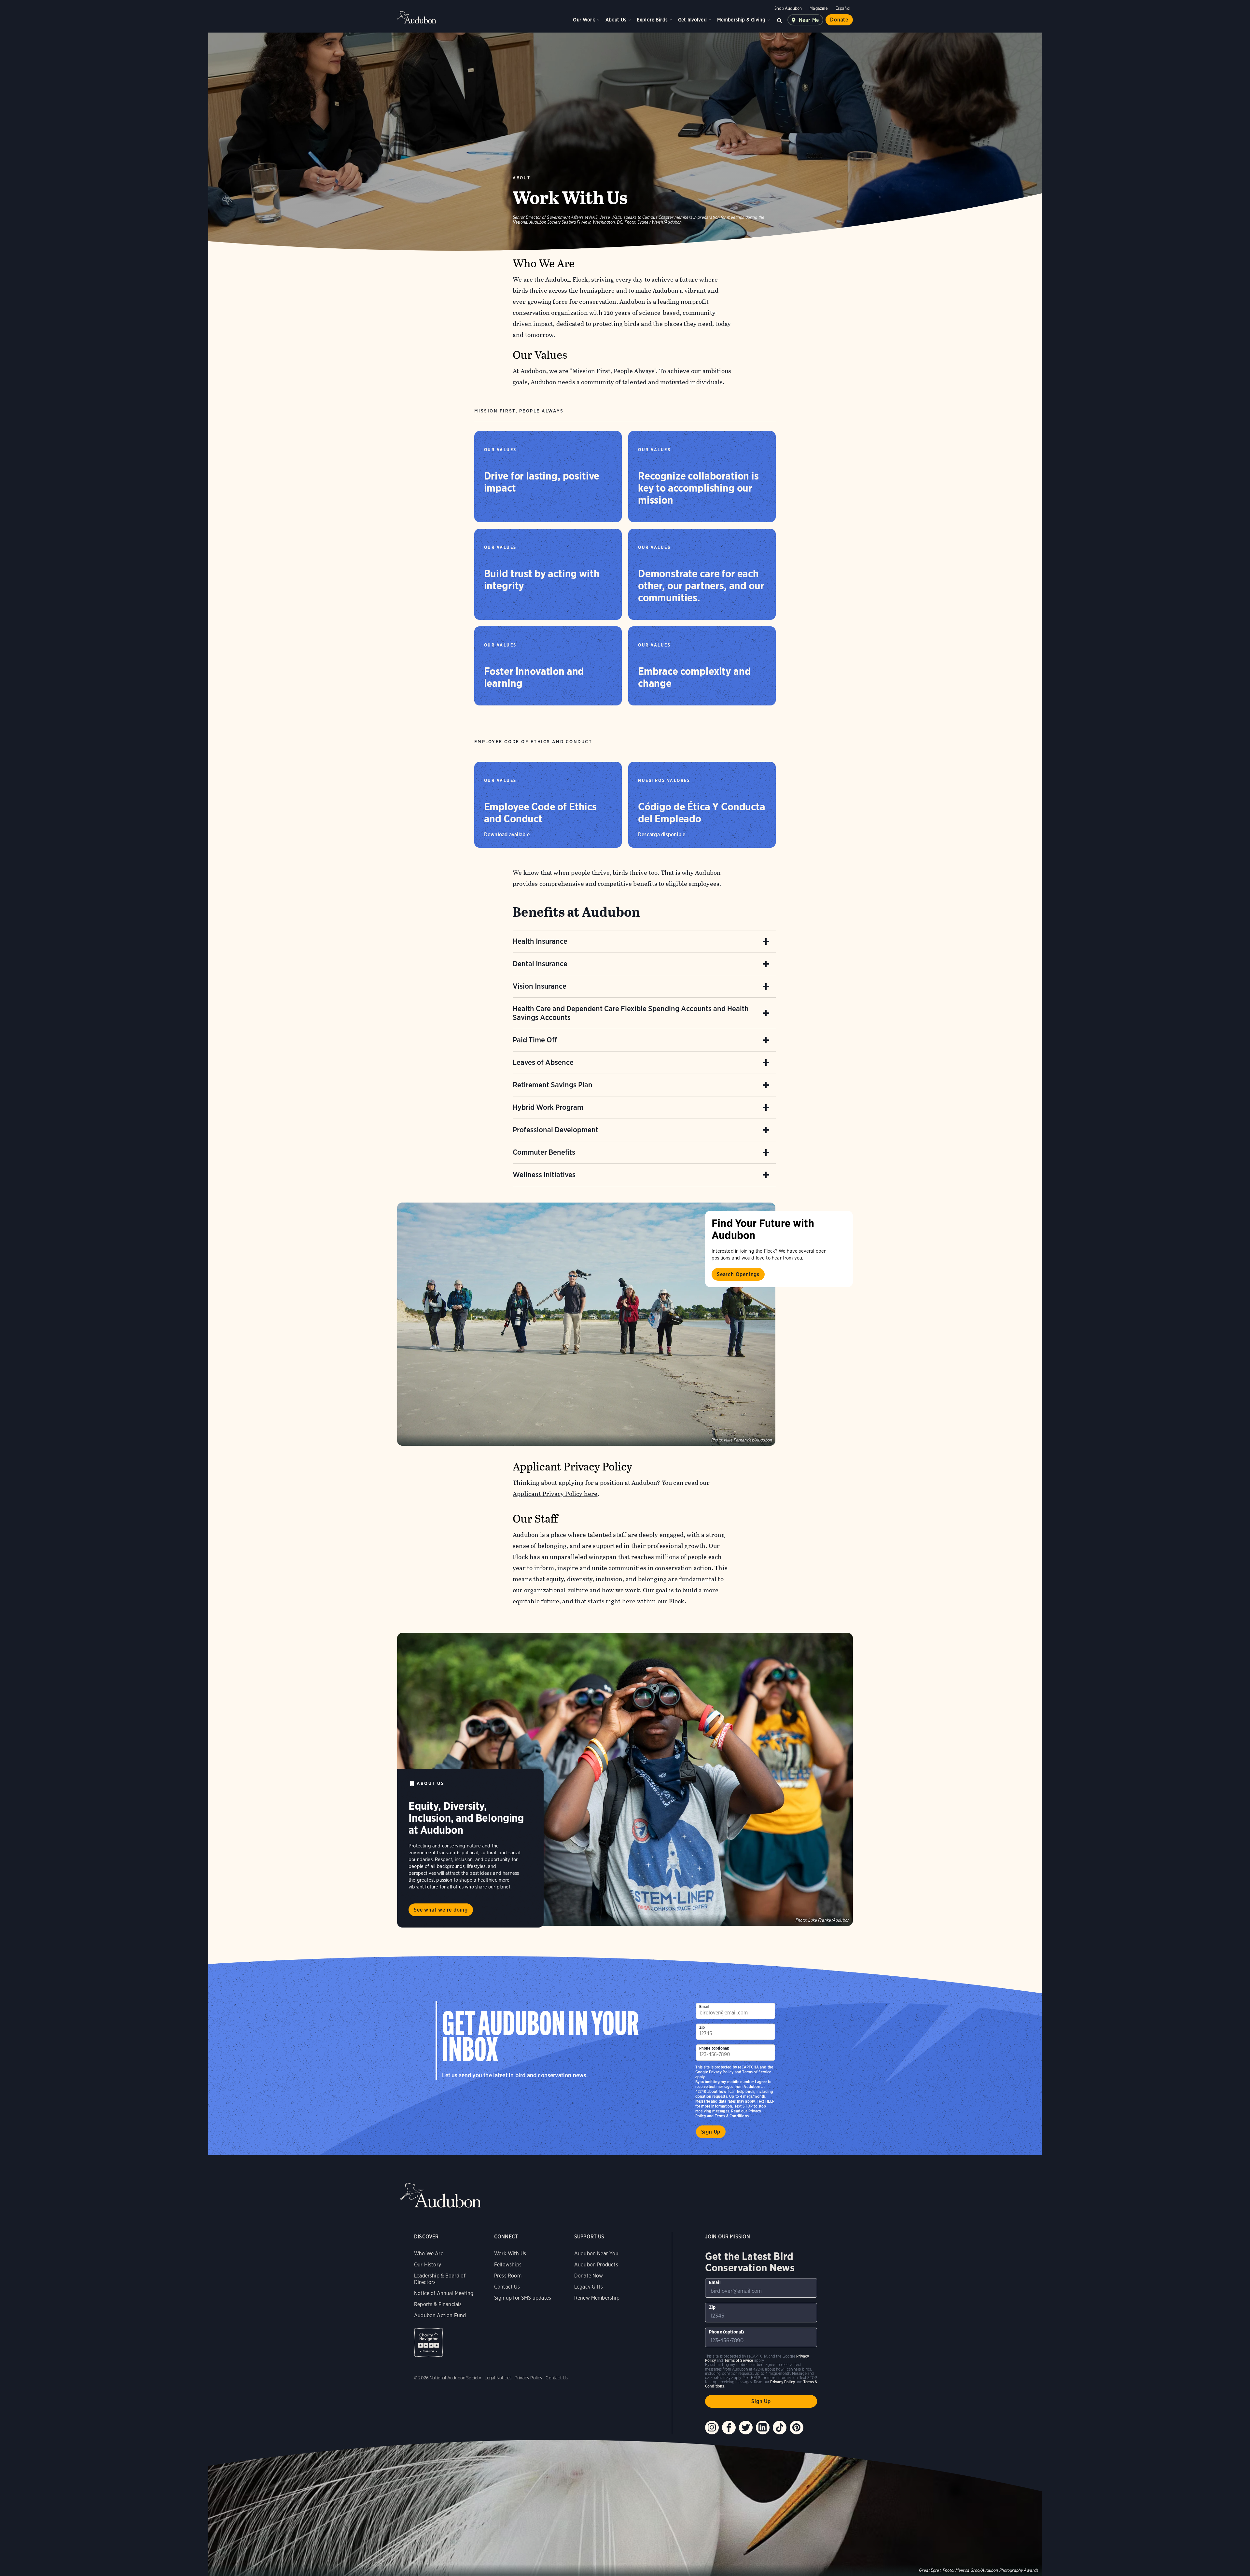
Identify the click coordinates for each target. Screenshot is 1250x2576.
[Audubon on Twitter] (746, 2428)
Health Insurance (540, 941)
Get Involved (692, 20)
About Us (616, 20)
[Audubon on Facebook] (729, 2428)
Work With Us (510, 2254)
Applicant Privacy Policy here (555, 1494)
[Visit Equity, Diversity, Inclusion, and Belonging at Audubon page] (625, 1779)
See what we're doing (441, 1910)
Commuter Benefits (544, 1152)
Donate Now (589, 2276)
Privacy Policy (721, 2072)
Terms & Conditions (732, 2116)
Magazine (819, 8)
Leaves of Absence (543, 1062)
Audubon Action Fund (440, 2315)
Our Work (584, 20)
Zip (702, 2027)
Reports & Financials (438, 2304)
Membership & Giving (741, 20)
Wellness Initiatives (544, 1175)
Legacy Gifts (589, 2287)
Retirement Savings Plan (553, 1085)
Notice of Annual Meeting (444, 2293)
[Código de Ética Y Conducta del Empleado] (702, 805)
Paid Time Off (535, 1040)
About (522, 178)
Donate (839, 20)
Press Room (508, 2276)
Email (704, 2006)
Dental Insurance (540, 964)
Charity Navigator (429, 2342)
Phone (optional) (715, 2048)
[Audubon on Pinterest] (797, 2428)
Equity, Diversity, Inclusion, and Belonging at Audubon (466, 1818)
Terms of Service (757, 2072)
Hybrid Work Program (548, 1107)
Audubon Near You (596, 2254)
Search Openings (738, 1274)
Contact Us (507, 2287)
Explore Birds (652, 20)
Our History (428, 2265)
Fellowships (508, 2265)
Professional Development (556, 1130)
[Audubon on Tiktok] (780, 2428)
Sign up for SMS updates (523, 2298)
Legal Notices (498, 2378)
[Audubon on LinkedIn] (763, 2428)
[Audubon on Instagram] (712, 2428)
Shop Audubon (788, 8)
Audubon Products (596, 2265)
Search (780, 20)
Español (843, 8)
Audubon (417, 17)
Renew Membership (597, 2298)
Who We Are (429, 2254)
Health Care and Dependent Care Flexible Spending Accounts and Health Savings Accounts (631, 1013)
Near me (809, 20)
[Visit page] (586, 1324)
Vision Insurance (540, 986)
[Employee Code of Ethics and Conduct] (548, 805)
